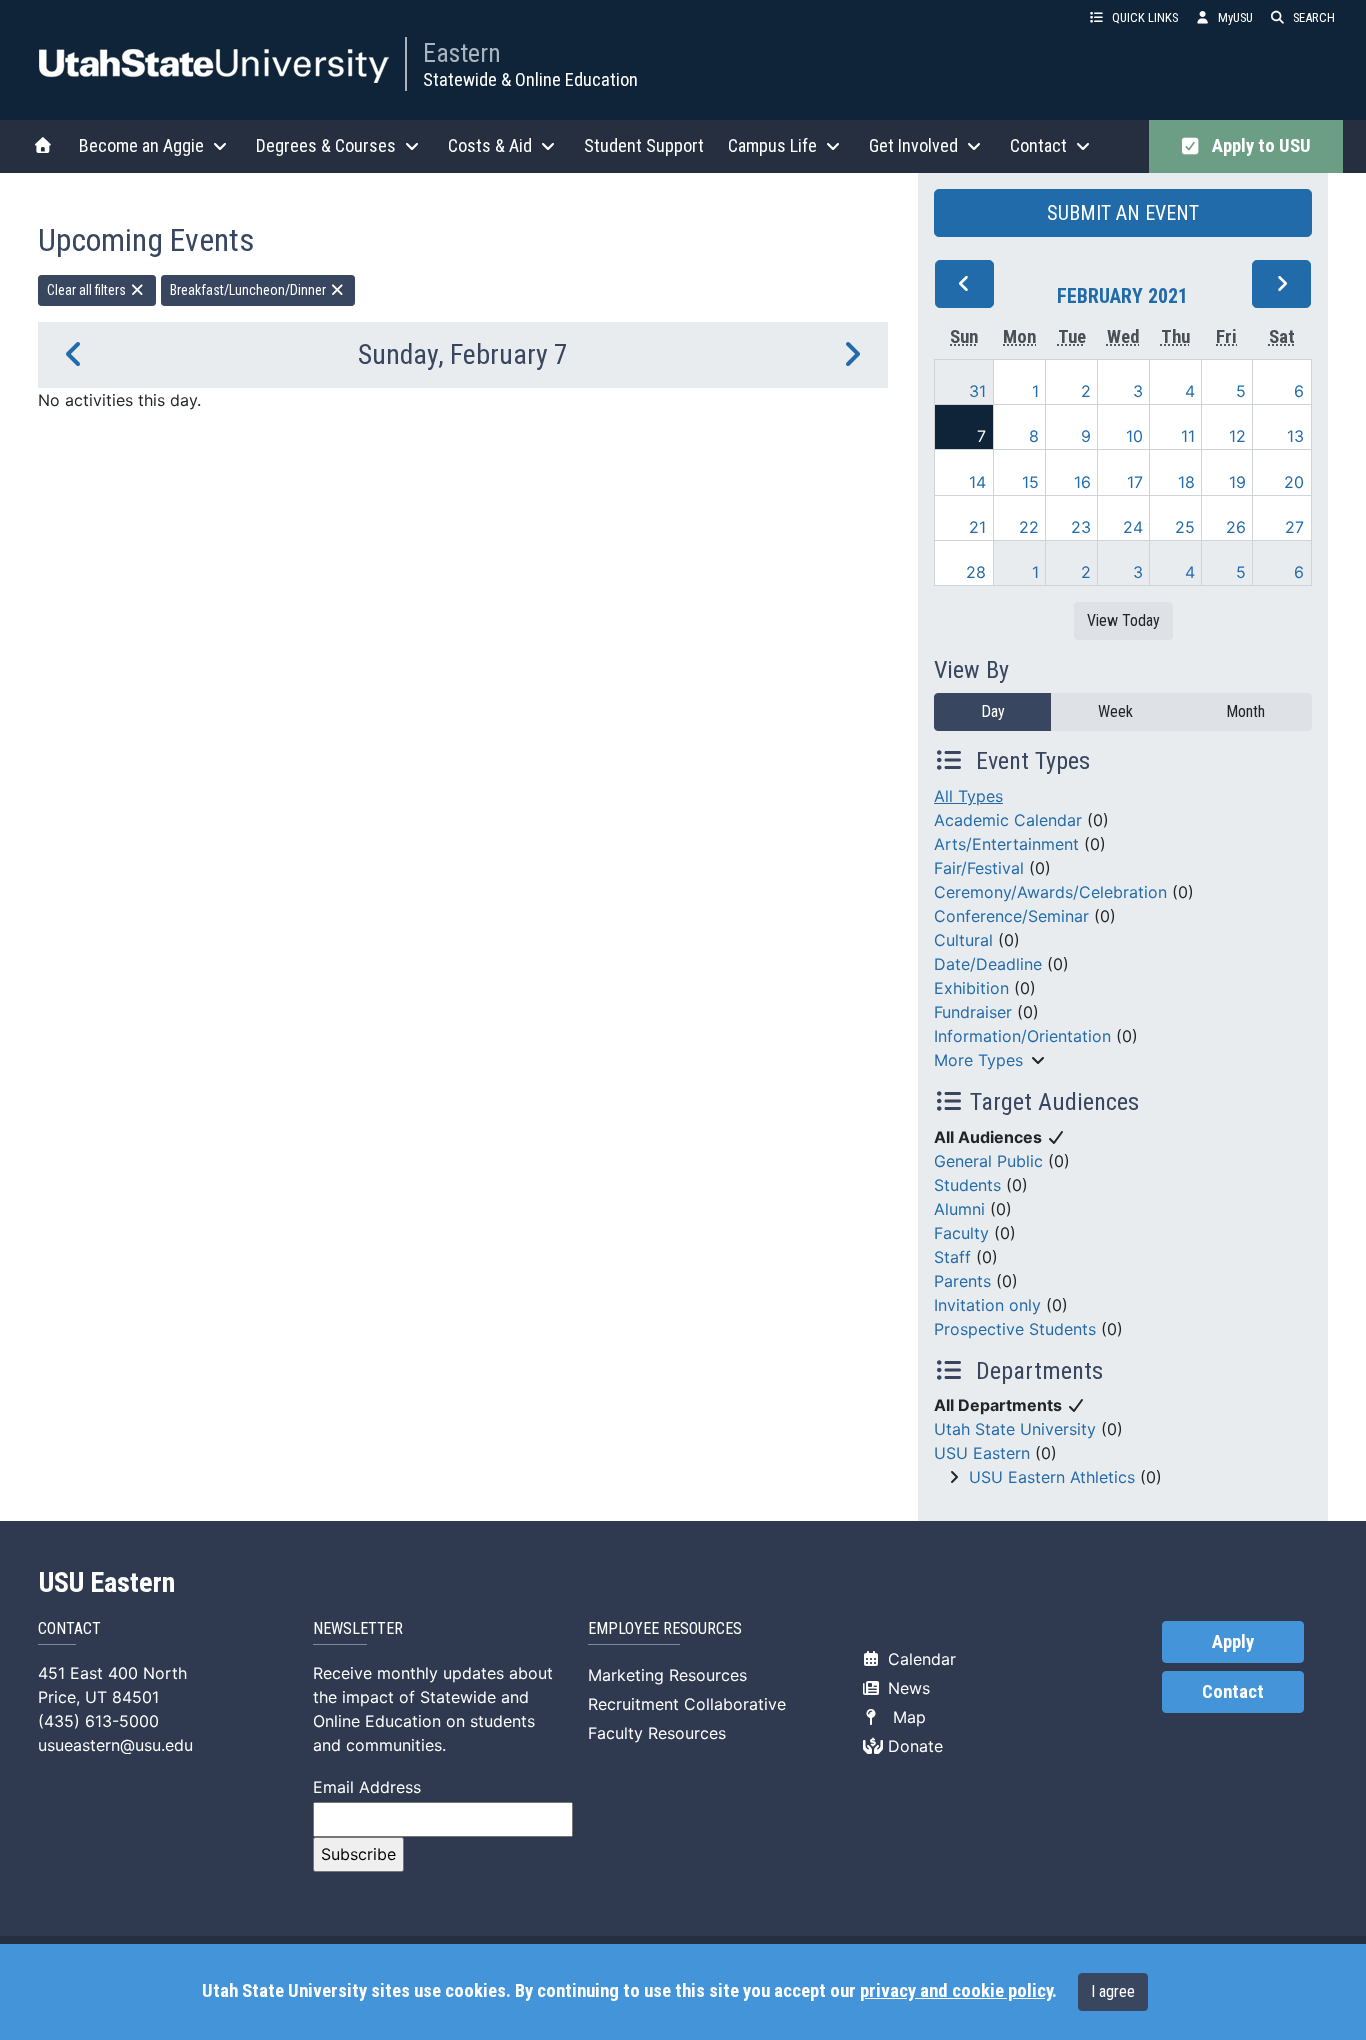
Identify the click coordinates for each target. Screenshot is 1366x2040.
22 (1029, 527)
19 (1237, 482)
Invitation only (987, 1305)
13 (1295, 436)
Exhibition (971, 988)
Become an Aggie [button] (141, 145)
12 (1237, 436)
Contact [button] (1038, 145)
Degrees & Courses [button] (326, 145)
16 (1082, 482)
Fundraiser (973, 1012)
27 (1294, 527)
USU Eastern (982, 1453)
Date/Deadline (988, 964)
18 (1186, 482)
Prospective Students (1015, 1329)
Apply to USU (1257, 146)
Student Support (644, 145)
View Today (1123, 620)
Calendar (919, 1659)
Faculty (961, 1233)
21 (977, 527)
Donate (913, 1746)
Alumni (959, 1209)
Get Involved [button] (913, 145)
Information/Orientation (1022, 1036)
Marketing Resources (667, 1675)
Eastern (462, 53)
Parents (962, 1281)
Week (1115, 711)
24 (1133, 527)
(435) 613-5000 (98, 1721)
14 (977, 482)
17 (1135, 482)
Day (993, 711)
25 (1185, 527)
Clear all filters (88, 290)
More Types (978, 1060)
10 (1134, 436)
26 (1236, 527)
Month (1245, 711)
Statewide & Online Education (530, 79)
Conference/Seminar (1011, 916)
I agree (1113, 1991)
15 (1030, 482)
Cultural (963, 940)
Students (967, 1185)
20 (1294, 482)
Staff (952, 1257)
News (906, 1688)
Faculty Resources (657, 1733)
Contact (1233, 1692)
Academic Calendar (1008, 820)
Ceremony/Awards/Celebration (1050, 892)
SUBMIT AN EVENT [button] (1123, 213)
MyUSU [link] (1235, 17)
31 (977, 391)
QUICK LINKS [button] (1145, 17)
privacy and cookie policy (956, 1991)
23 (1081, 527)
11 (1188, 436)
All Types (968, 796)
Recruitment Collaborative (687, 1704)
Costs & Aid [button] (490, 145)
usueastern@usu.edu (115, 1745)
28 (976, 572)
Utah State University (1015, 1429)
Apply (1233, 1642)
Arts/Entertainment (1006, 844)
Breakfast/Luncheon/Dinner (249, 290)
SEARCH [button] (1314, 17)
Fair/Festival (979, 868)
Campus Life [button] (772, 145)
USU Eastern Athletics (1052, 1477)
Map (904, 1717)
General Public (988, 1161)
